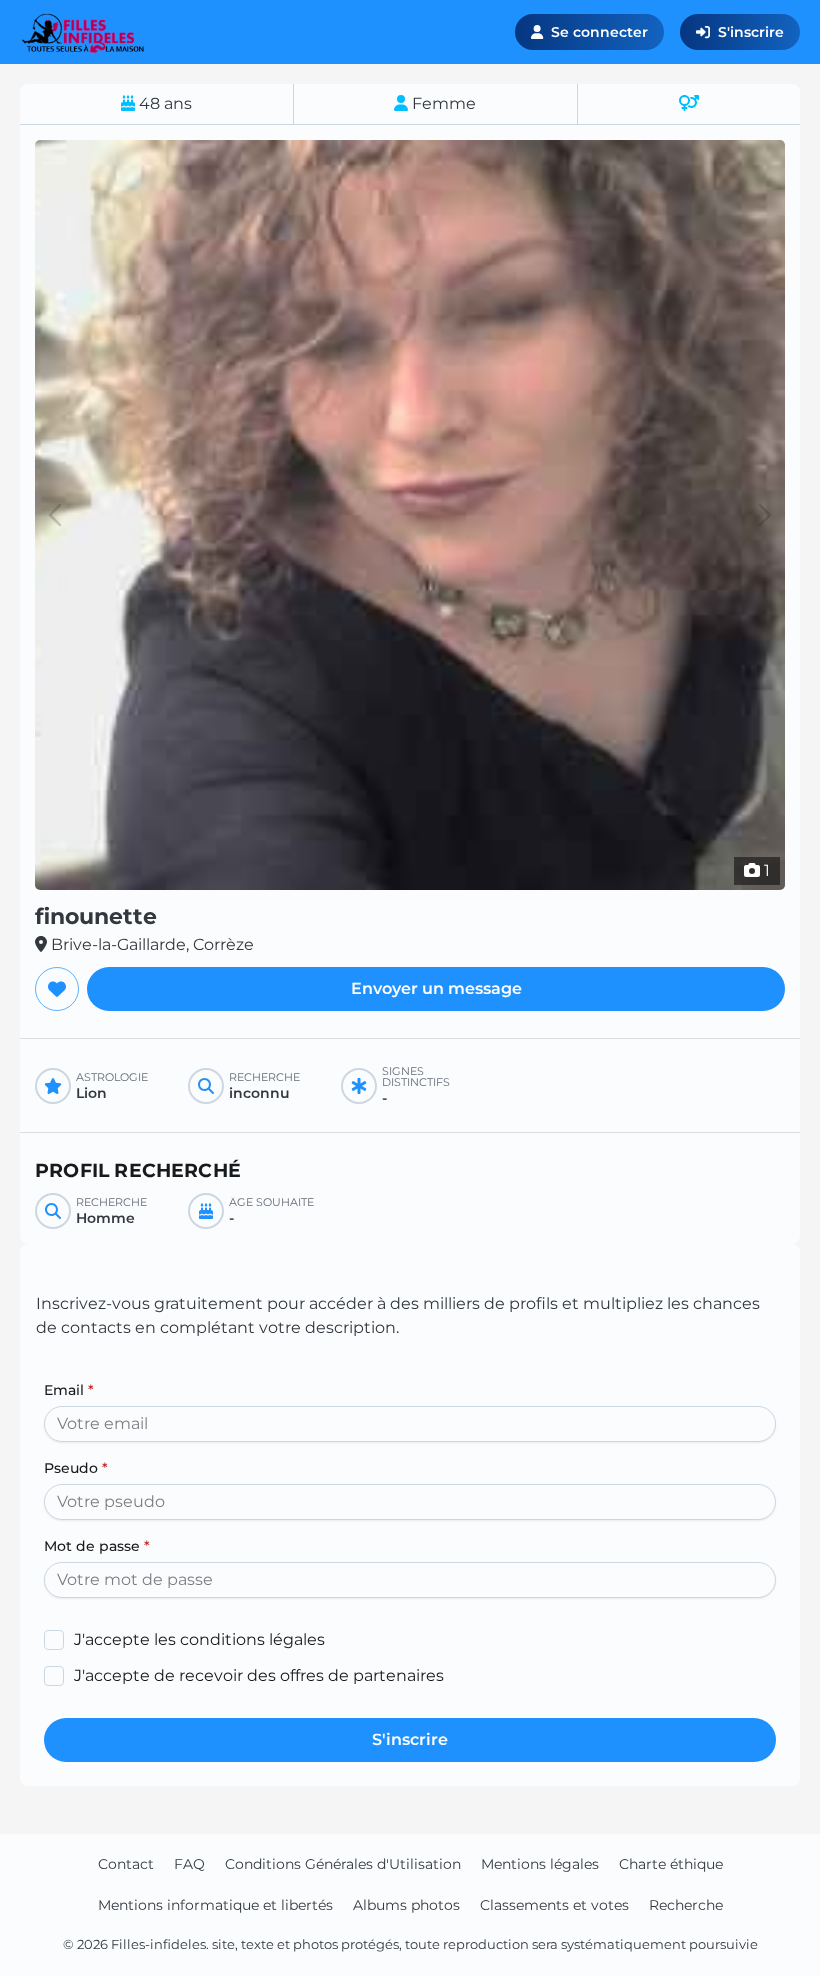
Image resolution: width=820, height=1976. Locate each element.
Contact (126, 1864)
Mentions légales (540, 1864)
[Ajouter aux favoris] (57, 989)
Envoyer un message (436, 988)
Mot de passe (97, 1546)
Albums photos (406, 1905)
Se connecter (599, 32)
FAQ (189, 1864)
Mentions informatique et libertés (215, 1905)
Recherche (686, 1905)
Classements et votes (554, 1905)
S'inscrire (751, 32)
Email (69, 1390)
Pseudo (76, 1468)
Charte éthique (671, 1864)
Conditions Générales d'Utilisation (343, 1864)
